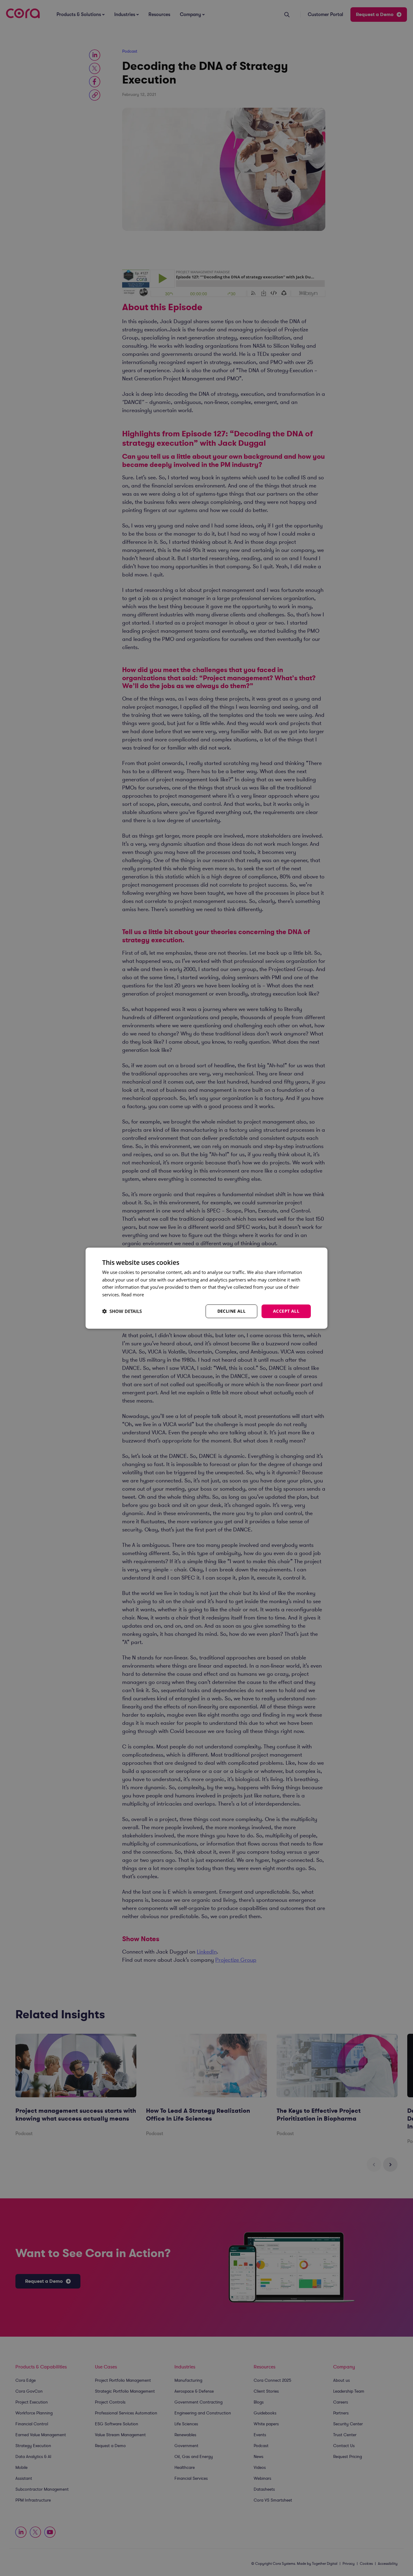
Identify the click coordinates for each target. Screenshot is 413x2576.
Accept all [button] (286, 1311)
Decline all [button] (231, 1311)
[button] (122, 1311)
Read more (133, 1295)
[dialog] (207, 1288)
